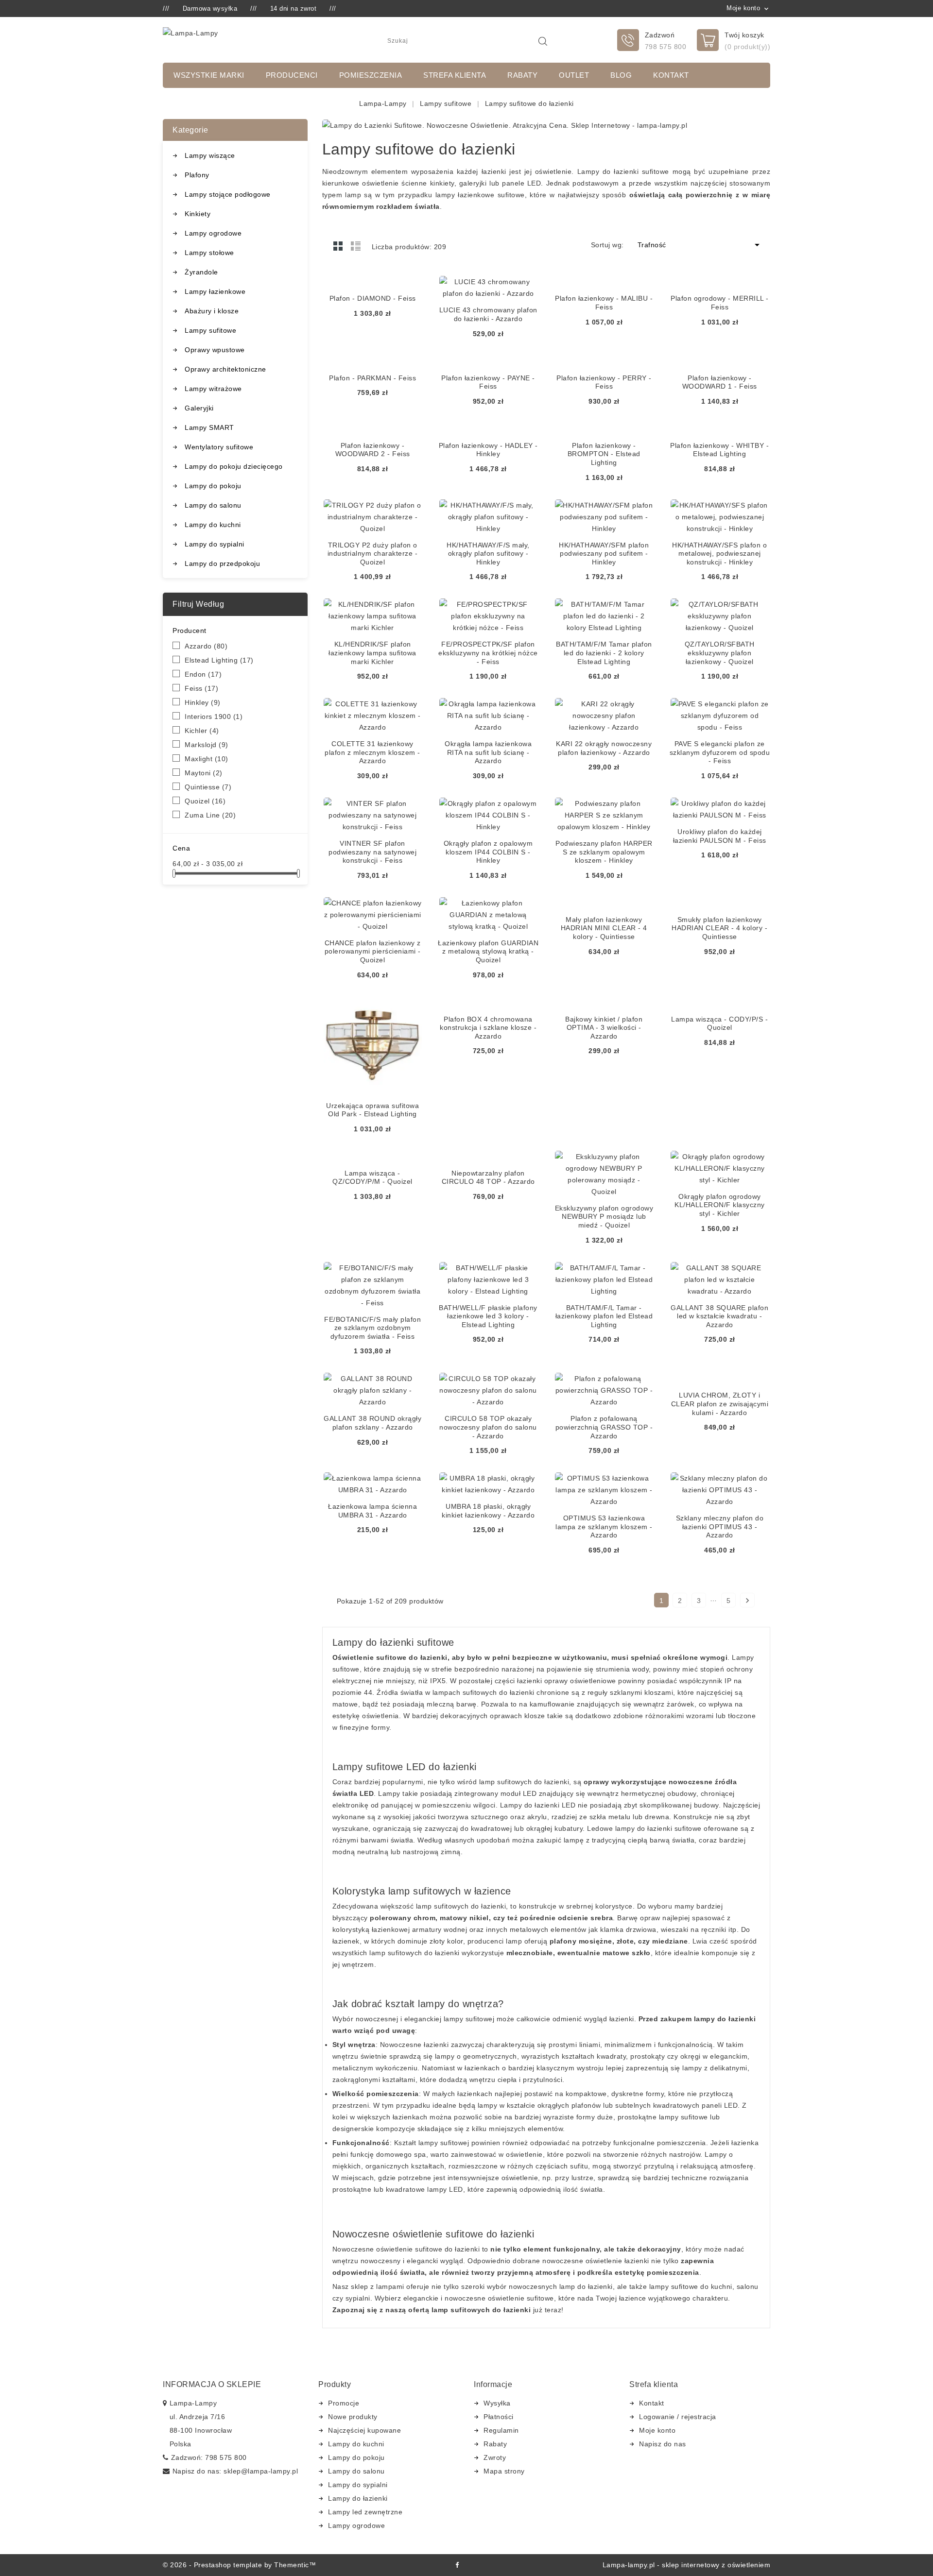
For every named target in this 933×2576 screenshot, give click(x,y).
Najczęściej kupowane (364, 2430)
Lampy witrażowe (213, 389)
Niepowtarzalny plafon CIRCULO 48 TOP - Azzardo (488, 1177)
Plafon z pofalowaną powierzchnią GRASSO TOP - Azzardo (604, 1427)
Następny (747, 1601)
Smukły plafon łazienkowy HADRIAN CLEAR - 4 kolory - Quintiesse (719, 928)
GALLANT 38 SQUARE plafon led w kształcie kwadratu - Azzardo (719, 1316)
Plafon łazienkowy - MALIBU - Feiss (604, 303)
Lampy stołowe (209, 253)
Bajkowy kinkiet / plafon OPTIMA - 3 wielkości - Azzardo (604, 1028)
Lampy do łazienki (358, 2498)
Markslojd (207, 745)
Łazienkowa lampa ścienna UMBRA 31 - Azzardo (372, 1511)
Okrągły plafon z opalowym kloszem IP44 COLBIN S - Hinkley (488, 852)
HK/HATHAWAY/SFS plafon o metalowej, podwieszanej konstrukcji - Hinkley (719, 554)
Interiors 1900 (214, 717)
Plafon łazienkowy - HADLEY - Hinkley (488, 450)
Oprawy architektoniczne (225, 369)
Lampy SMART (209, 427)
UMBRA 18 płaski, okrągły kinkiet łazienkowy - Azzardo (488, 1511)
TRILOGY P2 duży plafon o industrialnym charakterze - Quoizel (373, 554)
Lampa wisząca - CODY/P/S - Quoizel (719, 1024)
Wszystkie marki (209, 75)
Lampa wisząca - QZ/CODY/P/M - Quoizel (372, 1177)
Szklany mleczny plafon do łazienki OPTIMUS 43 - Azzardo (720, 1527)
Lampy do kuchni (213, 525)
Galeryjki (199, 408)
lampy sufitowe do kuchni (691, 2286)
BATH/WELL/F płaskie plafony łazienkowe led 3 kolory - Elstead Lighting (488, 1316)
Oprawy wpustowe (215, 350)
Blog (621, 75)
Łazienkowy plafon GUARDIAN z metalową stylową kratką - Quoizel (488, 951)
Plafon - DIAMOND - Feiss (373, 298)
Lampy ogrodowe (213, 233)
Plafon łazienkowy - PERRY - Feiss (604, 382)
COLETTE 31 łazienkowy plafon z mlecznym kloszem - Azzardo (372, 752)
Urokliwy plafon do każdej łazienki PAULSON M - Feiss (720, 836)
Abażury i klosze (212, 311)
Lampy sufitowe (210, 330)
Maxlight (207, 759)
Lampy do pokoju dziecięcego (234, 466)
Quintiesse (208, 787)
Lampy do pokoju (213, 486)
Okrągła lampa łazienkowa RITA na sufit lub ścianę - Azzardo (488, 752)
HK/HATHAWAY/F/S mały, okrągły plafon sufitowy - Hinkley (488, 554)
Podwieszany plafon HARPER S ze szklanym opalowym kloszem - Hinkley (604, 852)
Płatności (499, 2417)
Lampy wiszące (210, 155)
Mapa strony (504, 2471)
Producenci (292, 75)
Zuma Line (210, 815)
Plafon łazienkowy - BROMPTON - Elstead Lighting (604, 454)
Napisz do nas (663, 2444)
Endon (203, 674)
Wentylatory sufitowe (219, 447)
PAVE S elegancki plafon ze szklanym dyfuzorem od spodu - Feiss (720, 752)
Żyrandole (201, 272)
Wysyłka (497, 2403)
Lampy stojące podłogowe (228, 194)
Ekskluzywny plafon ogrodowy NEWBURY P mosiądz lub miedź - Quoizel (604, 1217)
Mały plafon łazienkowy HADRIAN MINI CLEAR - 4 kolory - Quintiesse (604, 928)
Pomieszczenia (371, 75)
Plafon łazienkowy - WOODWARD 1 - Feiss (720, 382)
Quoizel (205, 801)
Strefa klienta (455, 75)
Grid (338, 246)
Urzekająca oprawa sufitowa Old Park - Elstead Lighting (372, 1110)
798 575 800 (666, 47)
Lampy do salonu (213, 505)
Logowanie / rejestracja (678, 2417)
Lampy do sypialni (215, 544)
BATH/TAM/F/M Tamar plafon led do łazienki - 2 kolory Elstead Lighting (604, 653)
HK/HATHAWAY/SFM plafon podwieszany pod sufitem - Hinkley (604, 554)
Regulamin (501, 2430)
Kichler (202, 731)
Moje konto (657, 2430)
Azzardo (206, 646)
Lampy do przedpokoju (222, 563)
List (356, 246)
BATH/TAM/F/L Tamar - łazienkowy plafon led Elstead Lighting (604, 1316)
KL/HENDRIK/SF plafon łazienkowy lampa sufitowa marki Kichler (372, 653)
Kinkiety (198, 214)
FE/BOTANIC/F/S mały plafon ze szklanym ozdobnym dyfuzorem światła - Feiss (372, 1328)
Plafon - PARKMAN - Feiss (372, 378)
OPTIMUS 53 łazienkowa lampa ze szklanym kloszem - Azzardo (604, 1527)
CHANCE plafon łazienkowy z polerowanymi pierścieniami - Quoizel (373, 951)
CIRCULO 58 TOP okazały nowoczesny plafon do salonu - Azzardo (488, 1427)
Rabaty (522, 75)
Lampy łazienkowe (215, 291)
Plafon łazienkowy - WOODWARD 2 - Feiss (373, 450)
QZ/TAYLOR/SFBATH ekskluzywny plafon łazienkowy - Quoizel (720, 653)
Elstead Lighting (219, 660)
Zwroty (495, 2457)
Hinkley (203, 702)
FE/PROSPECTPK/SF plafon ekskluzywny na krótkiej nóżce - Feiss (488, 653)
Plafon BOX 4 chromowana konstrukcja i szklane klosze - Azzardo (488, 1028)
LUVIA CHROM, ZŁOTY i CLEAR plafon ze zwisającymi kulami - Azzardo (720, 1404)
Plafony (197, 175)
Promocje (344, 2403)
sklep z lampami (378, 2286)
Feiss (201, 688)
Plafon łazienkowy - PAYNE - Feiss (488, 382)
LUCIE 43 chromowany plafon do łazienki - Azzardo (488, 314)
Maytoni (204, 773)
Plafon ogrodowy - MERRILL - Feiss (720, 303)
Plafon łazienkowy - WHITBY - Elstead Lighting (719, 450)
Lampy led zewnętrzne (365, 2512)
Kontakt (671, 75)
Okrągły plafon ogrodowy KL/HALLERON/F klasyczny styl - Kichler (720, 1205)
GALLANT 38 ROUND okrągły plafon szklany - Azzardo (372, 1423)
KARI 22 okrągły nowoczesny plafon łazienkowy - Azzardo (604, 748)
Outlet (574, 75)
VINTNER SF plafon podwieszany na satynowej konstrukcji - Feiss (372, 852)
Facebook (457, 2565)
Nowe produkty (353, 2417)
